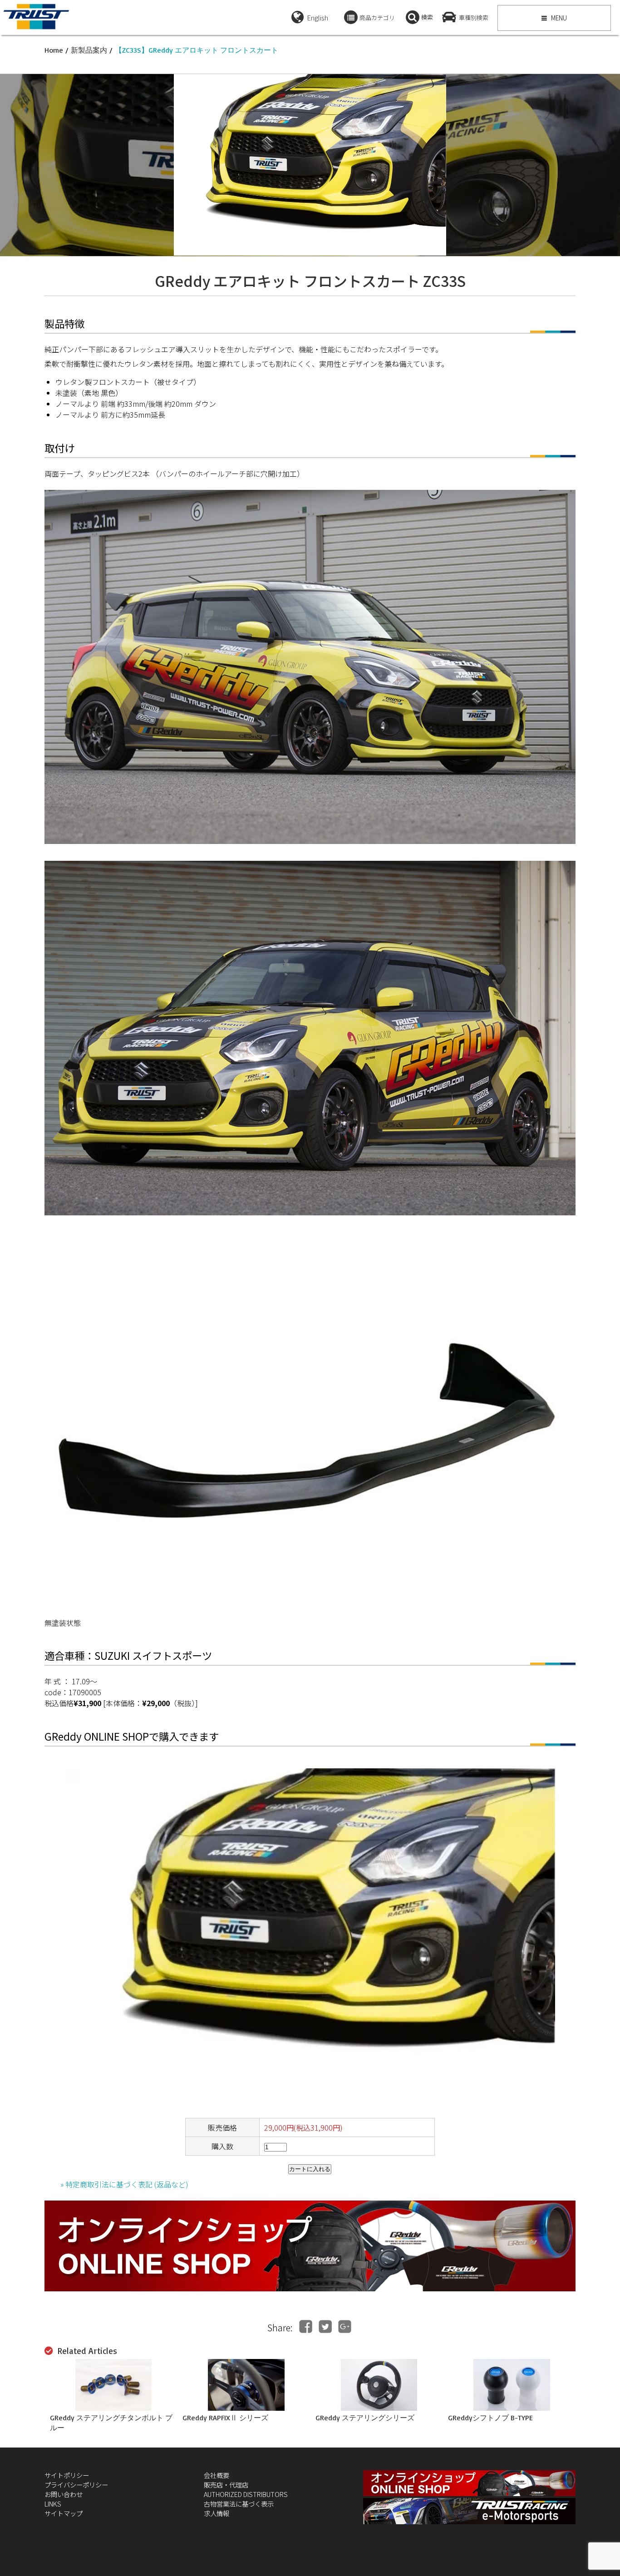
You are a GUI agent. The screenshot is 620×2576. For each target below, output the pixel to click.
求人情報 (217, 2513)
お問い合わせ (64, 2494)
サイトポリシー (67, 2475)
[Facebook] (306, 2327)
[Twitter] (325, 2327)
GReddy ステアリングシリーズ (365, 2418)
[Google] (345, 2327)
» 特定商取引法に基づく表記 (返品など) (124, 2184)
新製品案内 (89, 50)
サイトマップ (64, 2513)
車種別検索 (474, 17)
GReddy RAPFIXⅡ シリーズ (225, 2418)
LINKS (53, 2504)
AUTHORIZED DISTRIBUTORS (246, 2494)
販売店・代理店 (226, 2485)
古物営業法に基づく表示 (239, 2504)
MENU (558, 18)
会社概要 (217, 2475)
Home (54, 50)
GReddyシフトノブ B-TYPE (490, 2418)
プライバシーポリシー (76, 2485)
